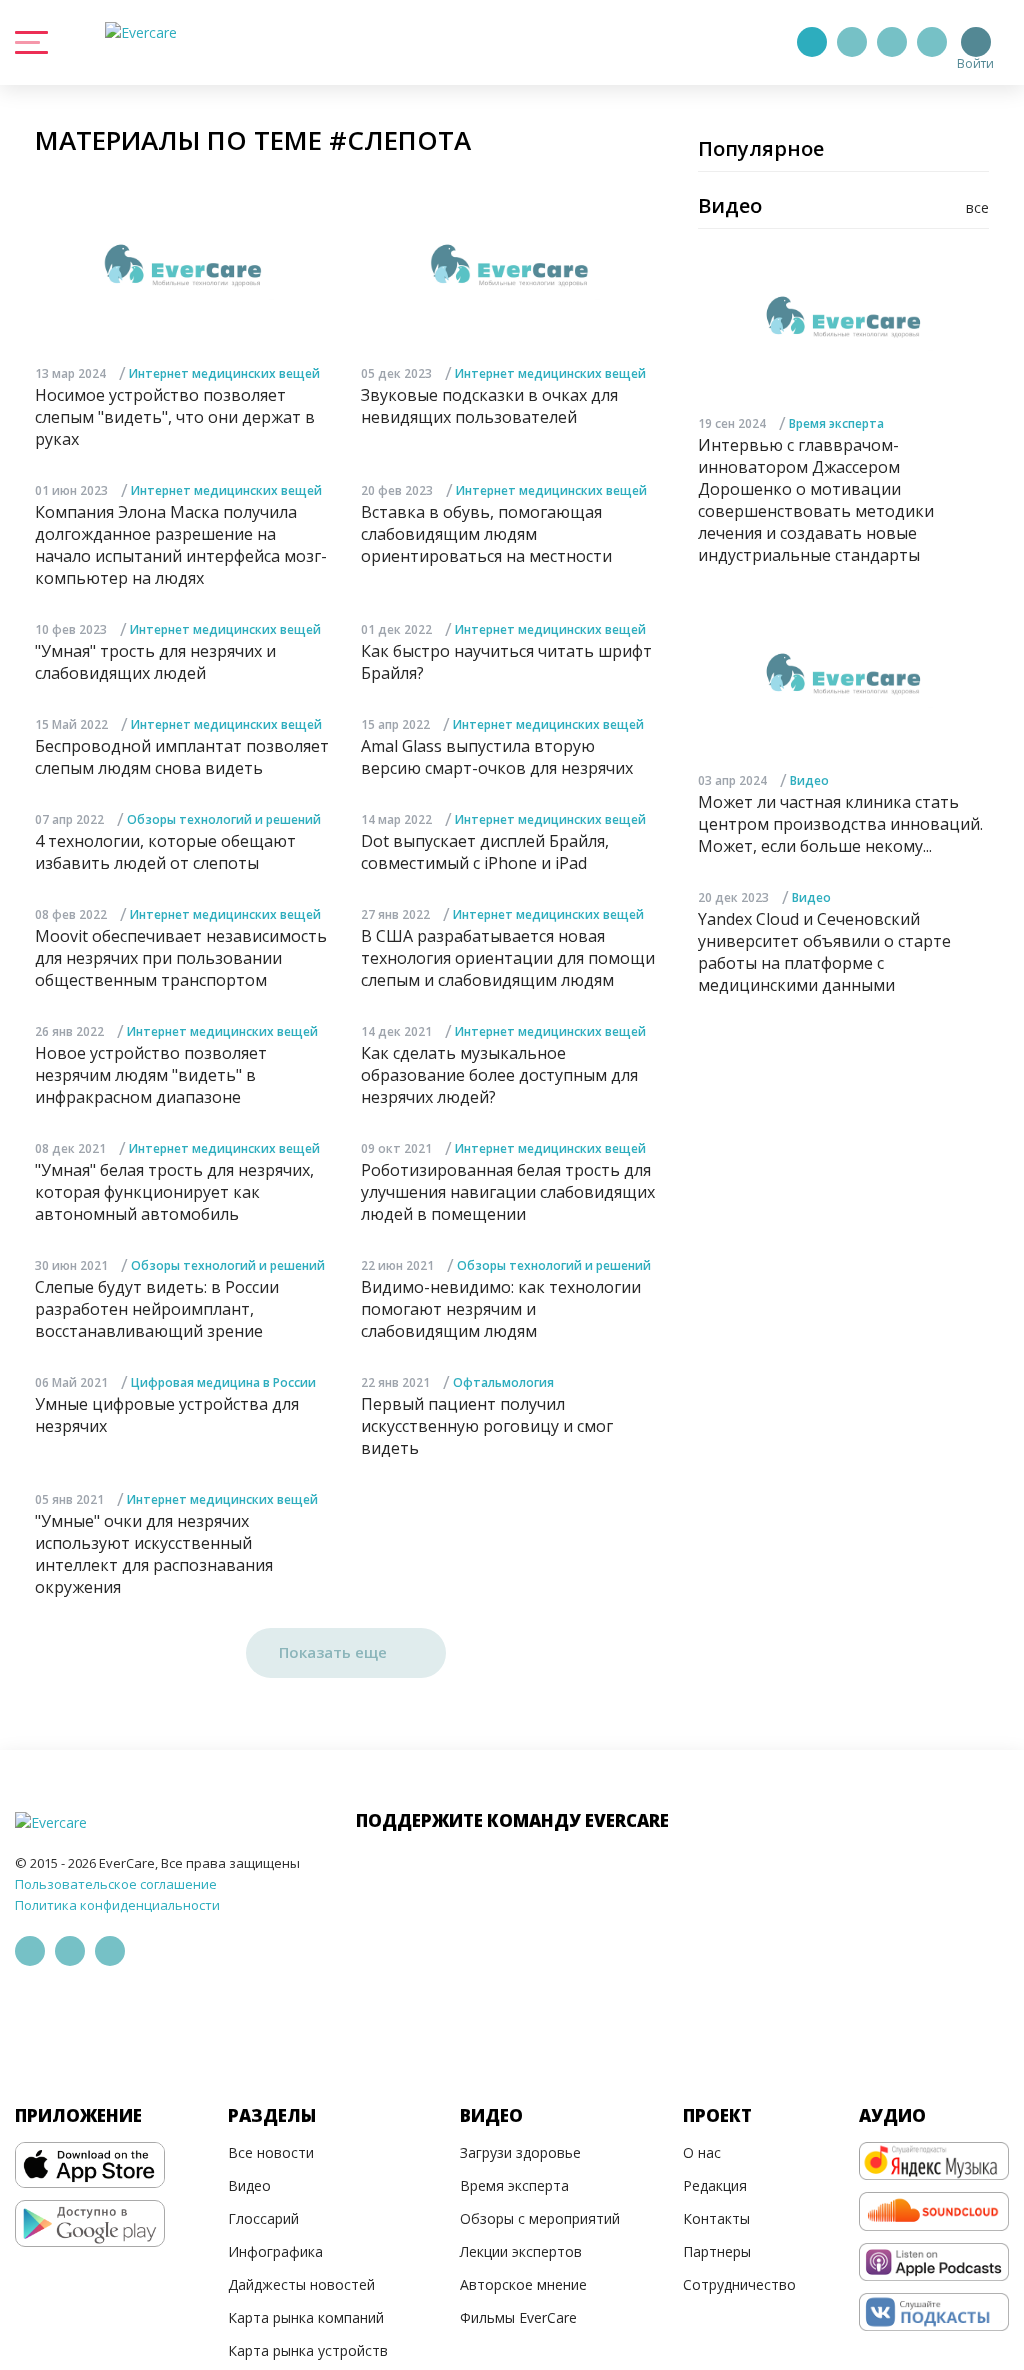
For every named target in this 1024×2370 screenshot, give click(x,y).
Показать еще (335, 1652)
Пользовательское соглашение (116, 1884)
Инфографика (275, 2251)
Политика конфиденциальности (117, 1905)
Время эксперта (836, 423)
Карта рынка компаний (306, 2317)
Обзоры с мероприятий (540, 2218)
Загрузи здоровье (520, 2152)
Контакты (716, 2218)
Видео (809, 780)
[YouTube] (932, 42)
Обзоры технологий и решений (224, 819)
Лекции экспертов (521, 2251)
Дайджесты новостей (301, 2284)
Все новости (271, 2152)
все (977, 207)
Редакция (715, 2185)
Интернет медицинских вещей (224, 373)
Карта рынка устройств (308, 2350)
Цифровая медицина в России (223, 1382)
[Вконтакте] (892, 42)
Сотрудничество (739, 2284)
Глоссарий (263, 2218)
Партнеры (717, 2251)
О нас (702, 2152)
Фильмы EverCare (518, 2317)
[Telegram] (852, 42)
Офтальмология (503, 1382)
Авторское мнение (523, 2284)
